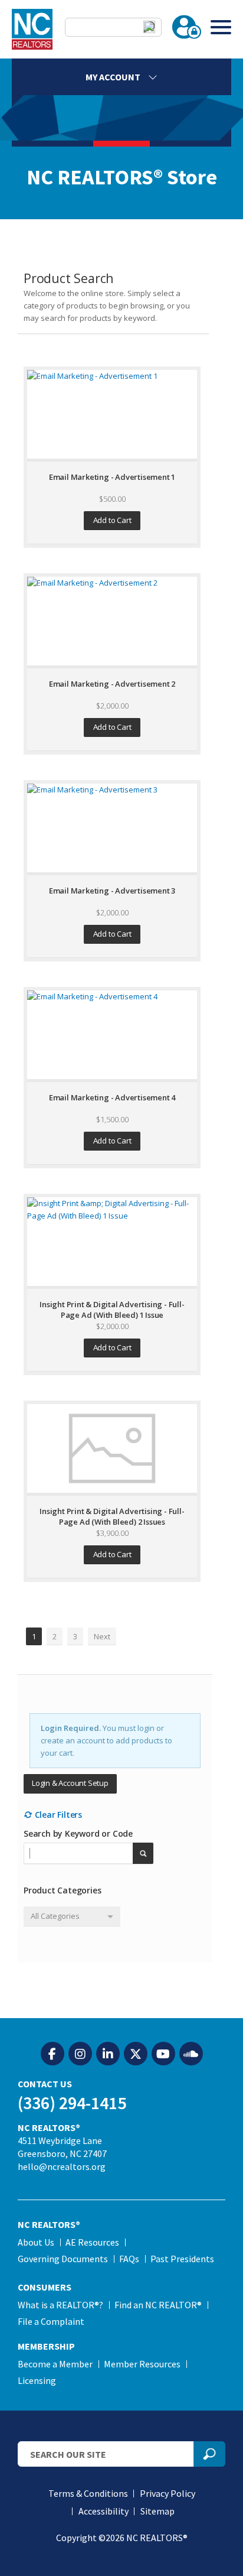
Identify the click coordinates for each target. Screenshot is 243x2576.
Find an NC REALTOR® (158, 2305)
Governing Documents (63, 2259)
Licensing (37, 2380)
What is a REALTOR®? (60, 2305)
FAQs (129, 2259)
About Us (36, 2242)
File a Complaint (51, 2321)
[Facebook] (52, 2054)
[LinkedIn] (108, 2054)
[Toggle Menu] (221, 27)
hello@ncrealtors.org (62, 2166)
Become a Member (55, 2364)
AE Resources (92, 2242)
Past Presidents (182, 2259)
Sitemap (157, 2511)
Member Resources (142, 2364)
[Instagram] (80, 2054)
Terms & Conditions (88, 2493)
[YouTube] (163, 2054)
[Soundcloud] (191, 2054)
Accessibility (104, 2511)
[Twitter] (136, 2054)
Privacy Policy (168, 2493)
